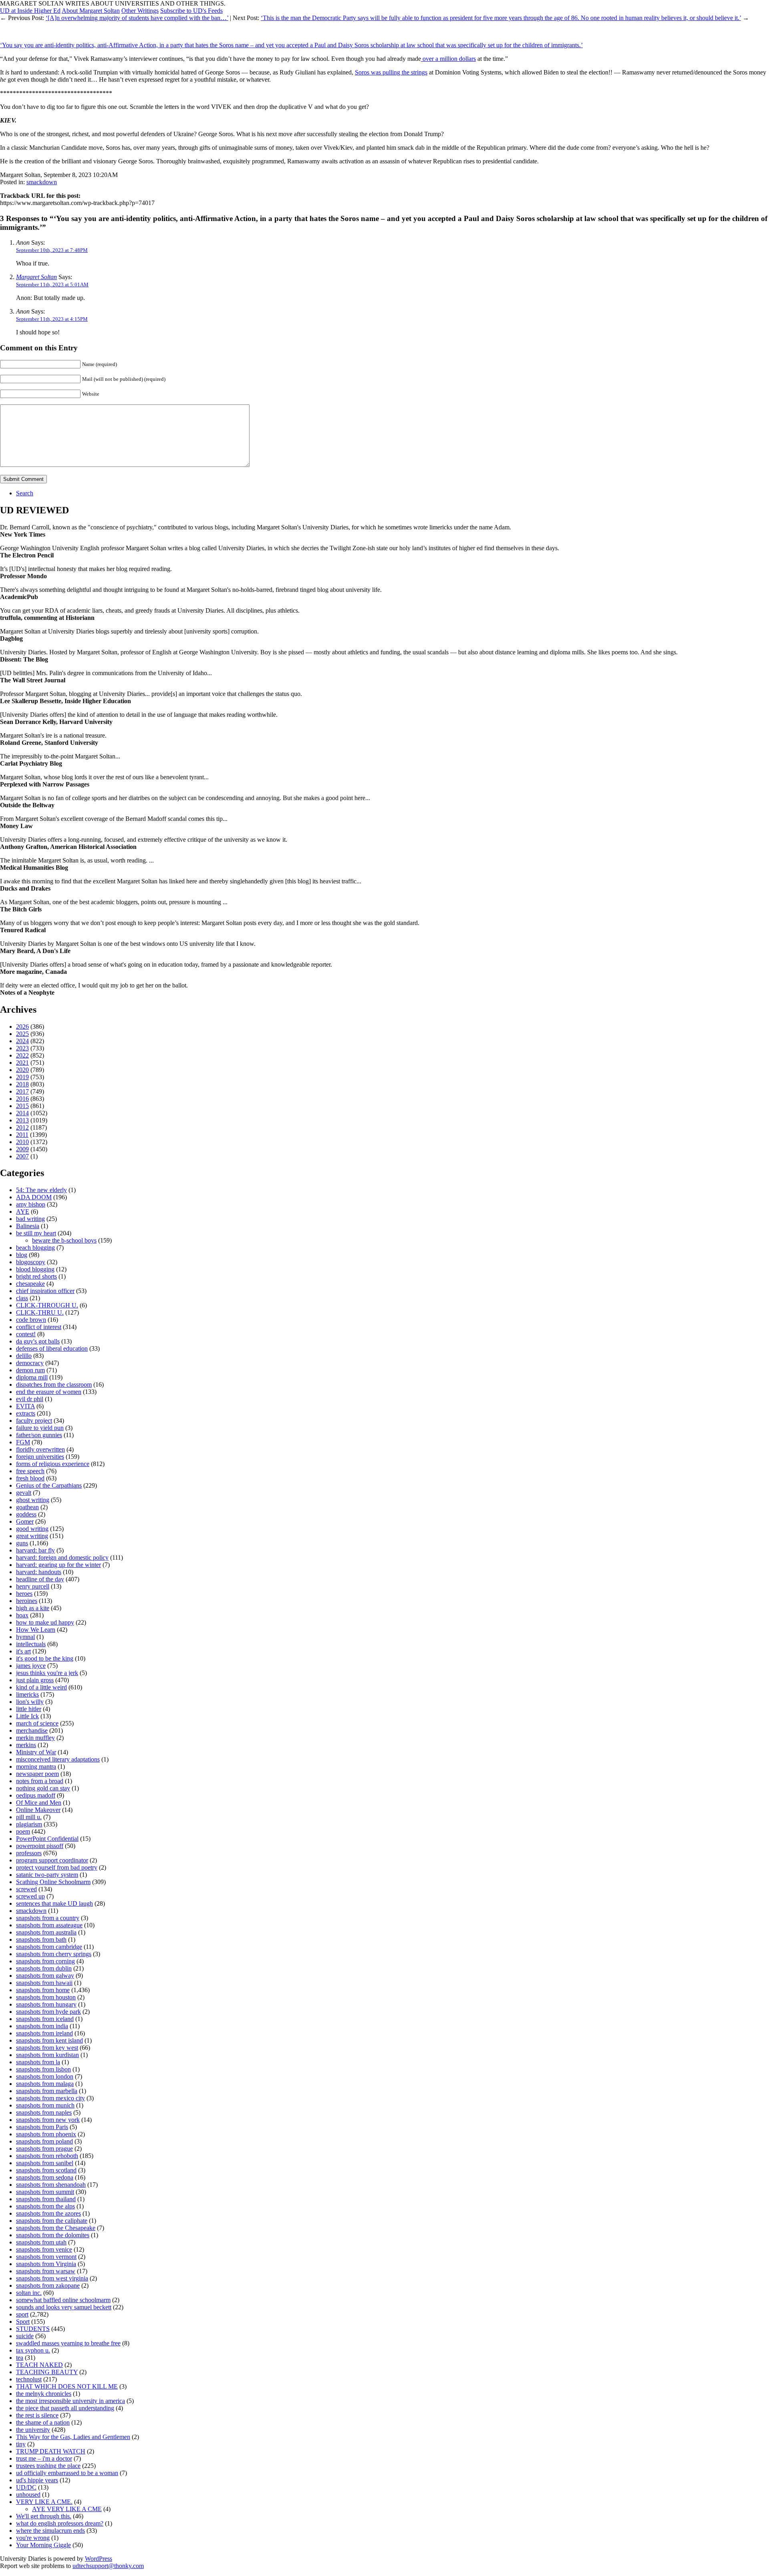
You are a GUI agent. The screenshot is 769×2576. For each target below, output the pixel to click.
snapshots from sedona (45, 2177)
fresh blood (30, 1478)
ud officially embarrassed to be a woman (67, 2473)
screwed (26, 1889)
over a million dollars (448, 59)
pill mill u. (29, 1817)
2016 (22, 1099)
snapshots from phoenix (46, 2134)
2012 (22, 1127)
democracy (30, 1363)
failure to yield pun (40, 1428)
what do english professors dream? (60, 2523)
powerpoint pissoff (40, 1846)
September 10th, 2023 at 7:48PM (52, 250)
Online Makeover (38, 1810)
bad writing (30, 1219)
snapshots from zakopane (48, 2285)
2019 (22, 1077)
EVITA (25, 1406)
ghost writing (33, 1500)
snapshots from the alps (45, 2206)
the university (33, 2430)
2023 (22, 1048)
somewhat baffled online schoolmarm (63, 2300)
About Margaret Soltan (91, 11)
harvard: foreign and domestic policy (62, 1557)
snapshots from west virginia (52, 2278)
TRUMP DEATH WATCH (51, 2451)
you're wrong (33, 2538)
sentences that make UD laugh (54, 1903)
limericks (27, 1694)
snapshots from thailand (46, 2199)
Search (25, 493)
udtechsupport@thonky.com (108, 2566)
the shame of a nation (43, 2422)
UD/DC (26, 2487)
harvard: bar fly (35, 1550)
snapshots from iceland (45, 2019)
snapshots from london (45, 2076)
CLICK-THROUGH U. (47, 1305)
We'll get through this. (44, 2516)
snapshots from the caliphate (52, 2221)
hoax (22, 1615)
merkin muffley (35, 1738)
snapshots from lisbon (43, 2069)
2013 (22, 1120)
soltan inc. (29, 2293)
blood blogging (35, 1269)
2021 (22, 1063)
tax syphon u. (33, 2350)
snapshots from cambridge (49, 1947)
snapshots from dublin (44, 1968)
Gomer (25, 1521)
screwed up (30, 1896)
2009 (22, 1149)
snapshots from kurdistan (47, 2055)
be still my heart (36, 1233)
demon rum (30, 1370)
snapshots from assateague (49, 1925)
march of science (37, 1723)
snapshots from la (38, 2062)
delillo (24, 1356)
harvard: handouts (39, 1572)
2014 (22, 1113)
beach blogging (35, 1248)
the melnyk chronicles (44, 2394)
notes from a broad (40, 1781)
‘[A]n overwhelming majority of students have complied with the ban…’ (137, 18)
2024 (22, 1041)
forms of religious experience (53, 1464)
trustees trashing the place (48, 2466)
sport (22, 2314)
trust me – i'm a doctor (44, 2458)
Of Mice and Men (39, 1803)
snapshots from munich (45, 2105)
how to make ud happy (45, 1622)
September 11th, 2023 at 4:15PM (52, 319)
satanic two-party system (47, 1875)
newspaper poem (37, 1774)
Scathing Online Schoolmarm (53, 1882)
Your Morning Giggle (43, 2545)
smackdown (42, 182)
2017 (22, 1091)
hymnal (25, 1637)
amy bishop (31, 1204)
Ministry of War (36, 1752)
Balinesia (28, 1226)
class (22, 1298)
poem (23, 1831)
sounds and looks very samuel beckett (64, 2307)
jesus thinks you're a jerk (47, 1673)
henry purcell (33, 1586)
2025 (22, 1034)
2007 (22, 1156)
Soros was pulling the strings (391, 72)
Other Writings (140, 11)
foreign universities (40, 1457)
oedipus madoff (36, 1795)
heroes (24, 1594)
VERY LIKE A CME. (44, 2502)
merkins (26, 1745)
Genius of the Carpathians (49, 1485)
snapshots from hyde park (48, 2012)
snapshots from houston (46, 1997)
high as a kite (33, 1608)
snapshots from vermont (46, 2257)
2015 (22, 1106)
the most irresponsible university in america (70, 2401)
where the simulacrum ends (50, 2531)
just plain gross (35, 1680)
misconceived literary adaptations (58, 1759)
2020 (22, 1070)
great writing (32, 1536)
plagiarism (29, 1824)
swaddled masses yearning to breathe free (68, 2343)
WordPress (99, 2559)
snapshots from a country (48, 1918)
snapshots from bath (41, 1940)
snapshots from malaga (45, 2084)
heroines (27, 1601)
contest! (26, 1334)
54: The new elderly (41, 1190)
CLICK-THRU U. (40, 1312)
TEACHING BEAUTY (47, 2372)
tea (20, 2358)
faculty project (34, 1421)
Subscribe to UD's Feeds (191, 11)
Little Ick (27, 1716)
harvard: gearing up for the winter (58, 1565)
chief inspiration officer (45, 1291)
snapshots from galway (45, 1976)
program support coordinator (52, 1860)
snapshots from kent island (49, 2040)
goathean (27, 1507)
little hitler (29, 1709)
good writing (32, 1529)
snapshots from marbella (47, 2091)
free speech (30, 1471)
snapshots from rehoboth (47, 2156)
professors (29, 1853)
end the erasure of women (49, 1392)
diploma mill (32, 1377)
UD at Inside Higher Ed (30, 11)
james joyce (31, 1666)
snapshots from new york (48, 2120)
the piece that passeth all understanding (65, 2408)
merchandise (32, 1730)
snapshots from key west (47, 2048)
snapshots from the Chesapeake (56, 2228)
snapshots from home (43, 1990)
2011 (22, 1135)
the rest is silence (37, 2415)
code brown (31, 1320)
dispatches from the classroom (54, 1385)
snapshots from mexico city (50, 2098)
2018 (22, 1084)
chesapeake (30, 1284)
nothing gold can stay (43, 1788)
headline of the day (40, 1579)
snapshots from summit (45, 2192)
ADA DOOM (34, 1197)
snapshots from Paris (42, 2127)
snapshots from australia (46, 1932)
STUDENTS (33, 2329)
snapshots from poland (44, 2141)
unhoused (28, 2495)
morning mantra (36, 1767)
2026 (22, 1027)
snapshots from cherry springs (54, 1954)
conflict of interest (39, 1327)
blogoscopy (31, 1262)
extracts (26, 1413)
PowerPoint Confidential (47, 1839)
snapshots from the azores (48, 2213)
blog (22, 1255)
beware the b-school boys (64, 1240)
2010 (22, 1142)
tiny (21, 2444)
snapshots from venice (44, 2249)
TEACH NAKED (39, 2365)
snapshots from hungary (46, 2004)
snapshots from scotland (46, 2170)
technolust (29, 2379)
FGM (23, 1442)
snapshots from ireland (44, 2033)
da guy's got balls (38, 1341)
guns (22, 1543)
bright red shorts (36, 1276)
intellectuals (31, 1644)
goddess (26, 1514)
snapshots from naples (44, 2112)
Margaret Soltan (36, 277)
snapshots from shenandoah (51, 2185)
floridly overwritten (40, 1449)
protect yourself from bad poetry (57, 1867)
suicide (25, 2336)
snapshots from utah (41, 2242)
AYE (23, 1212)
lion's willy (30, 1702)
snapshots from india (42, 2026)
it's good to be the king (45, 1658)
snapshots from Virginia (46, 2264)
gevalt (24, 1493)
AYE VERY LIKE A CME (67, 2509)
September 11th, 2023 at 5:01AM (52, 285)
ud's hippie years (37, 2480)
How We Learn (36, 1630)
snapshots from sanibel (45, 2163)
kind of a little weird (41, 1687)
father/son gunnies (39, 1435)
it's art (23, 1651)
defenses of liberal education (52, 1348)
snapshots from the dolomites (53, 2235)
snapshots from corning (45, 1961)
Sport (23, 2322)
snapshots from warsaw (46, 2271)
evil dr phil (30, 1399)
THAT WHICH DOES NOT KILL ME (67, 2386)
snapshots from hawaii (44, 1983)
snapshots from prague (44, 2149)
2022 (22, 1055)
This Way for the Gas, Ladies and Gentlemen (73, 2437)
